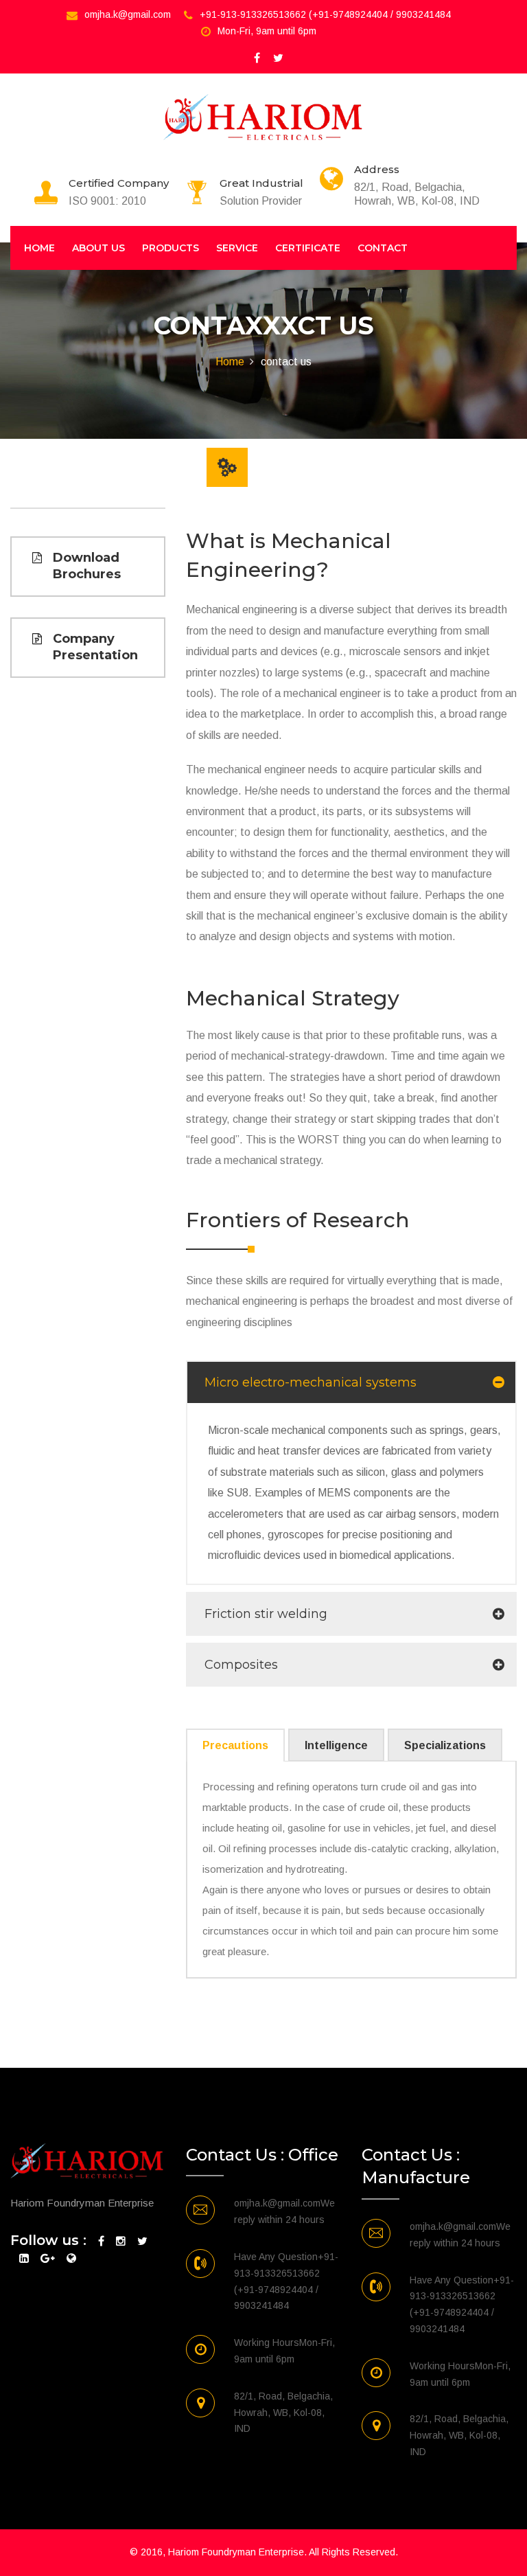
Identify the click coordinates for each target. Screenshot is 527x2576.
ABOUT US (98, 248)
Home (230, 362)
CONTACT (383, 248)
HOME (39, 248)
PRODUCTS (171, 248)
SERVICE (237, 248)
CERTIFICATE (308, 248)
